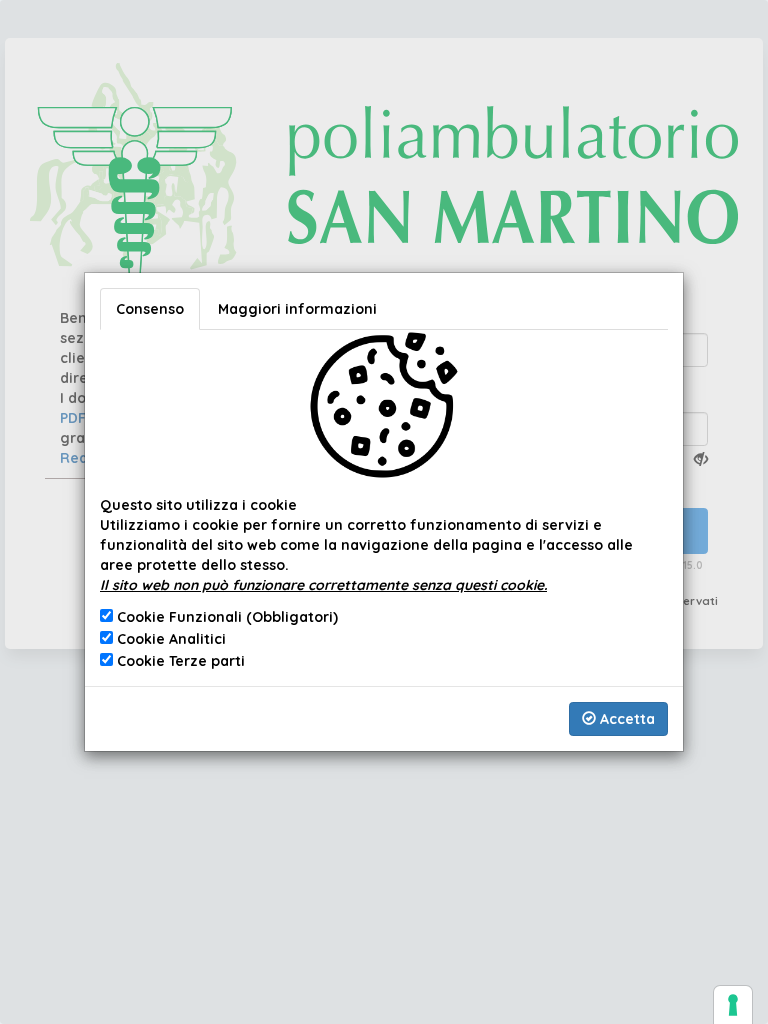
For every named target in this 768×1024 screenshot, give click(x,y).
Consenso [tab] (150, 309)
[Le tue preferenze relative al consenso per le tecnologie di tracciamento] (733, 1005)
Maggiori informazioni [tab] (297, 309)
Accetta (625, 719)
